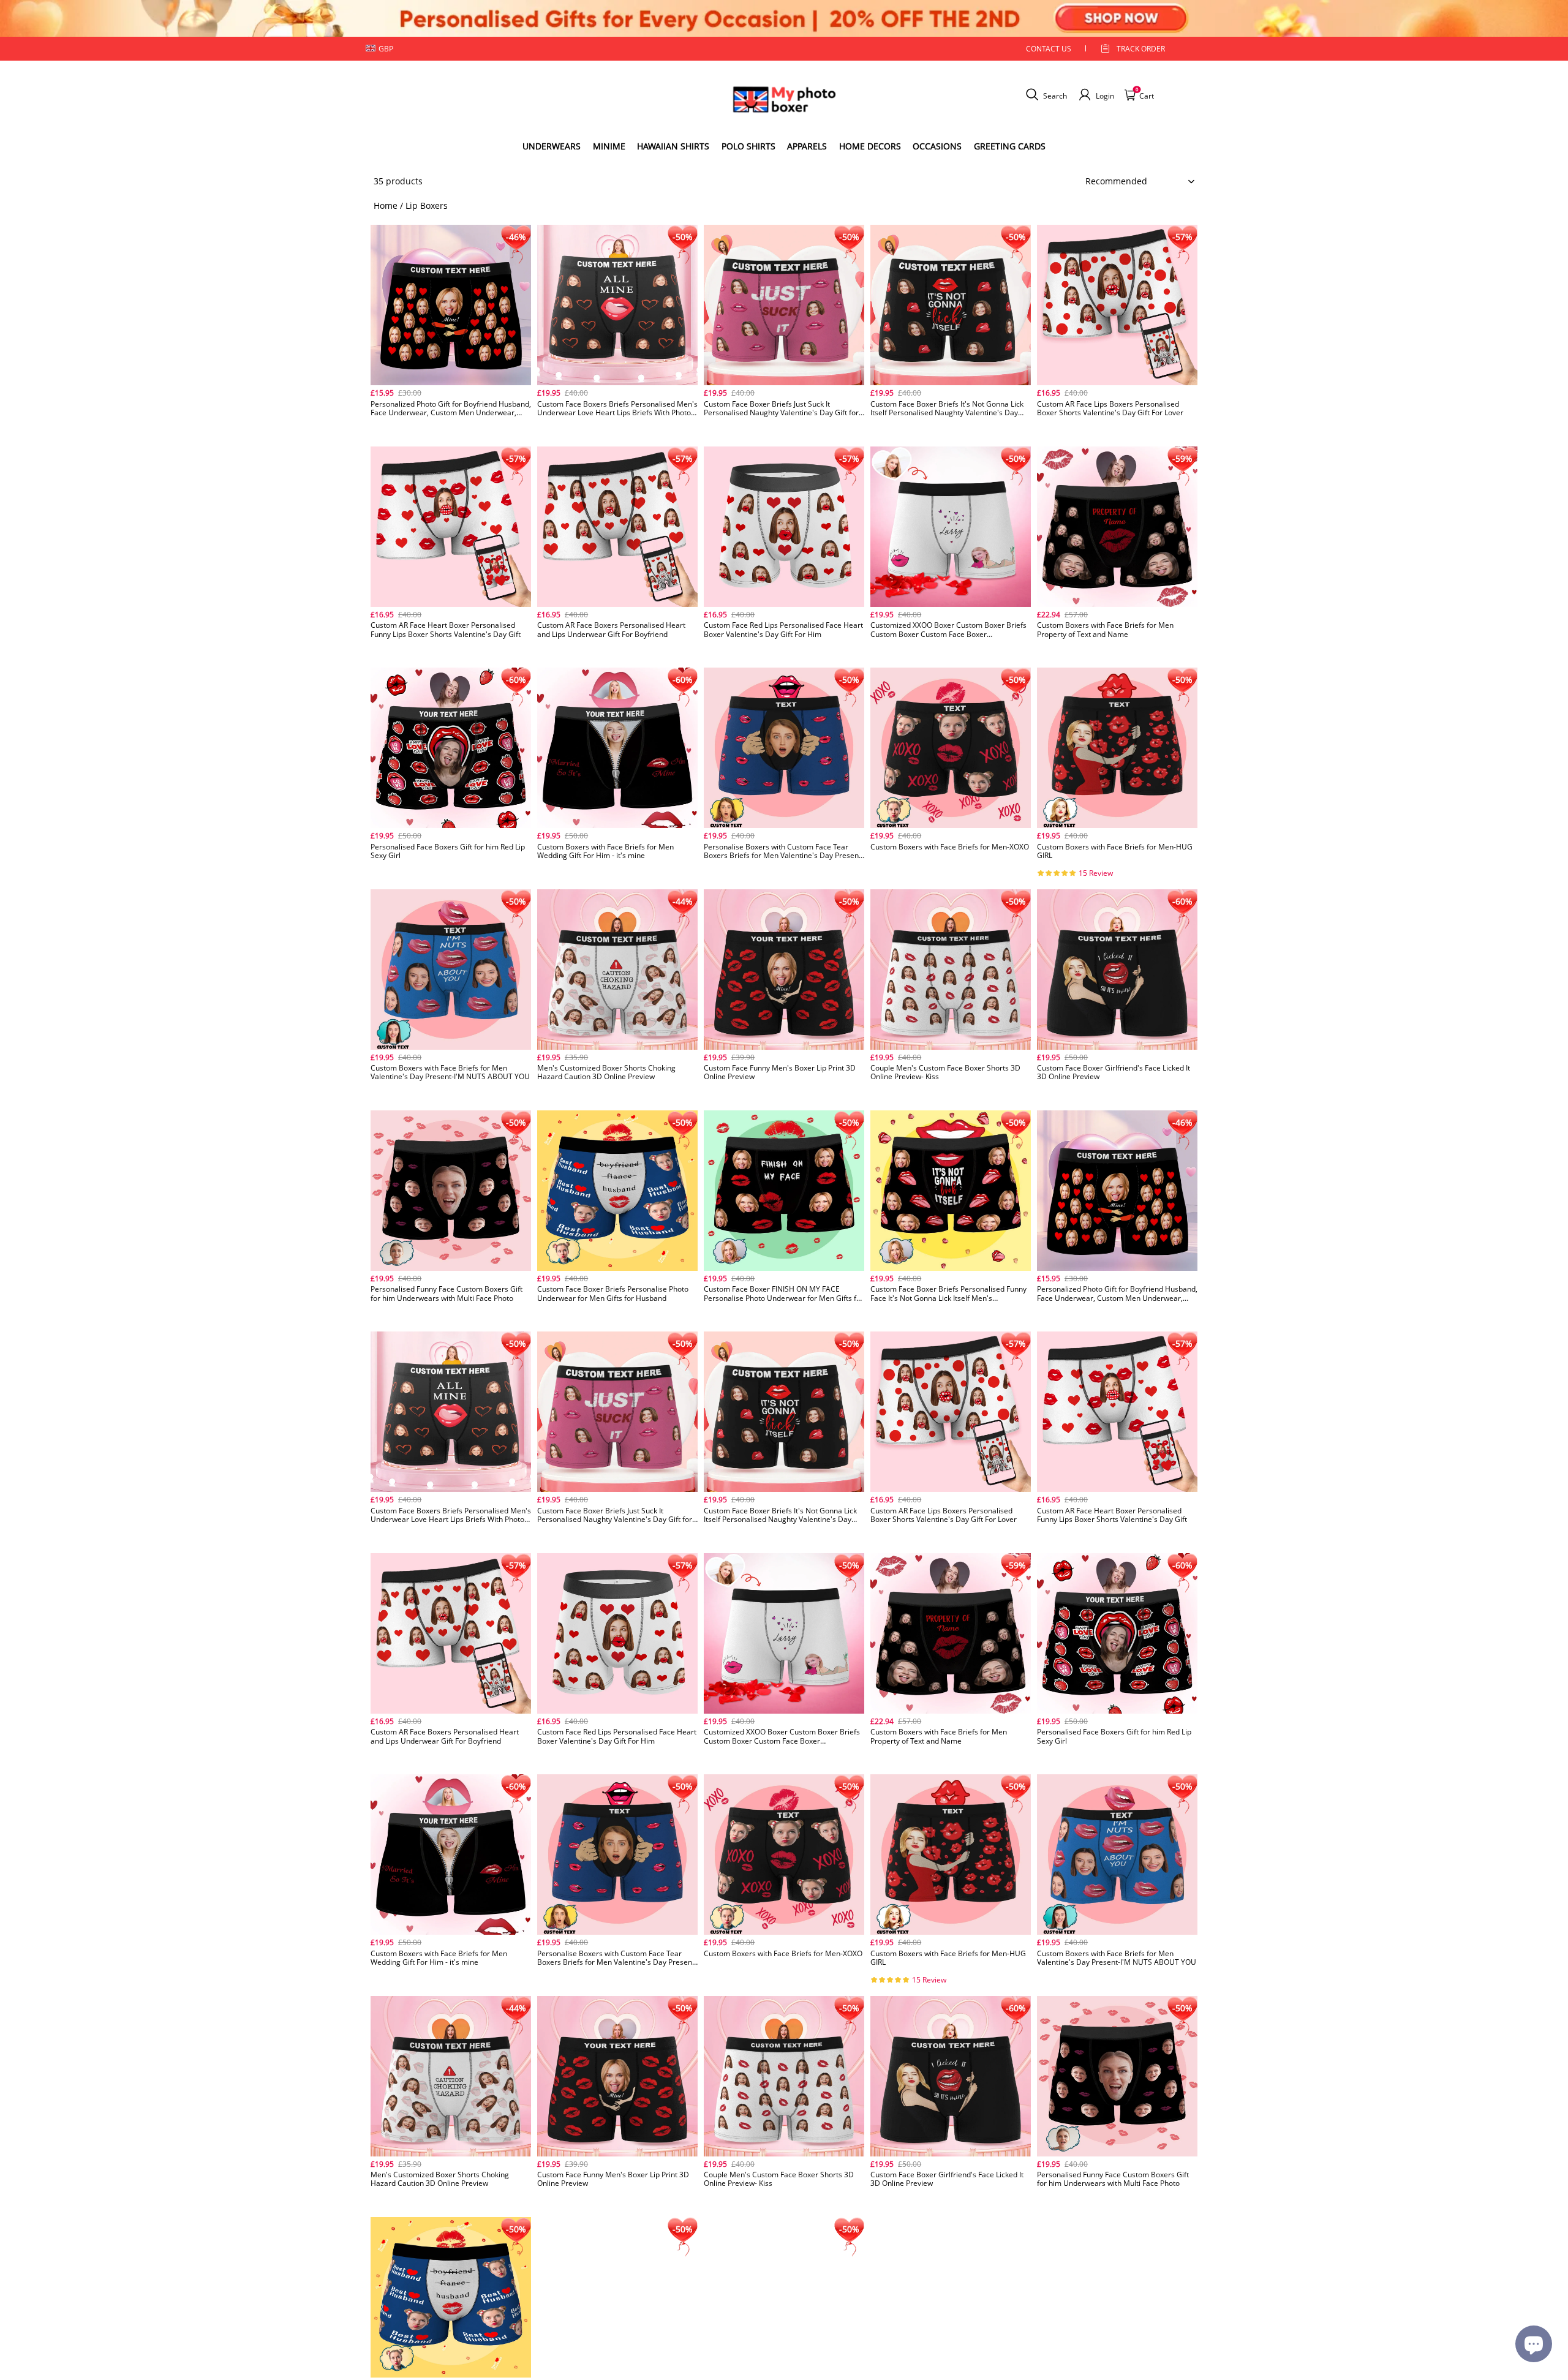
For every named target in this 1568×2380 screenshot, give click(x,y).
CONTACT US (1049, 49)
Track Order (1141, 49)
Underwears (552, 146)
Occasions (937, 146)
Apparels (807, 146)
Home (386, 205)
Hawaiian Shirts (673, 146)
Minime (609, 146)
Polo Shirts (748, 146)
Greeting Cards (1010, 146)
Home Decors (870, 146)
